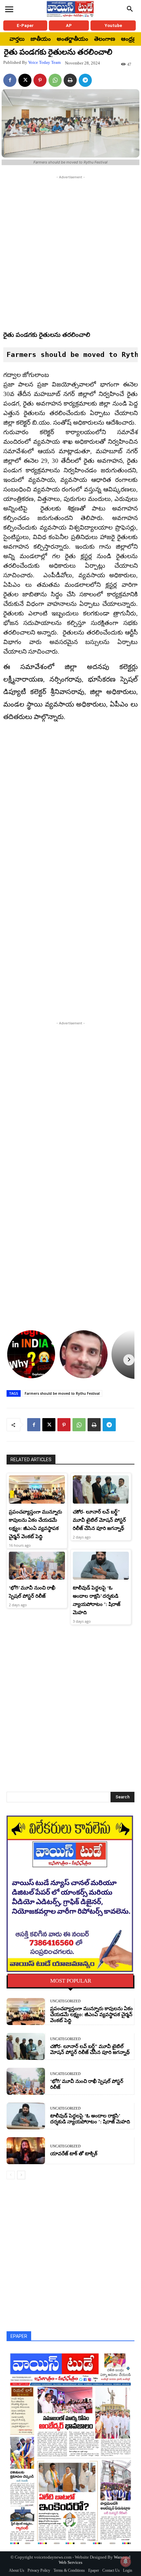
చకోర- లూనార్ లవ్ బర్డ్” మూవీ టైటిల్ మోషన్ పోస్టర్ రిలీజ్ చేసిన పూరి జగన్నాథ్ (99, 1520)
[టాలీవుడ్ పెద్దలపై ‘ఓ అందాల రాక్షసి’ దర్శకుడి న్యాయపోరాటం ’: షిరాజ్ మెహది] (101, 1566)
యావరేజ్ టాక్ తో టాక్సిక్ (74, 2154)
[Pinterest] (40, 80)
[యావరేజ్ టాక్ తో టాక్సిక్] (26, 2151)
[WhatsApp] (55, 80)
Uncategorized (65, 2001)
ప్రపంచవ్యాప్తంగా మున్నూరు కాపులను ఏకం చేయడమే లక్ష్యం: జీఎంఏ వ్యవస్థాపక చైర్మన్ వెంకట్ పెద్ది (91, 2014)
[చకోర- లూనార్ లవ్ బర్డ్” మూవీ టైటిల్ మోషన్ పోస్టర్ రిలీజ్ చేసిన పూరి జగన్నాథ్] (101, 1489)
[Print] (70, 80)
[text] (70, 355)
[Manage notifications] (126, 2562)
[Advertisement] (70, 251)
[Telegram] (85, 80)
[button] (130, 9)
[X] (25, 80)
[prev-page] (11, 2175)
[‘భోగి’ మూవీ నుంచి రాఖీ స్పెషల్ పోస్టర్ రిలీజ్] (37, 1566)
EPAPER (19, 2336)
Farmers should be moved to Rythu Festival (62, 1393)
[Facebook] (10, 80)
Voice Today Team (44, 62)
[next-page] (21, 2175)
